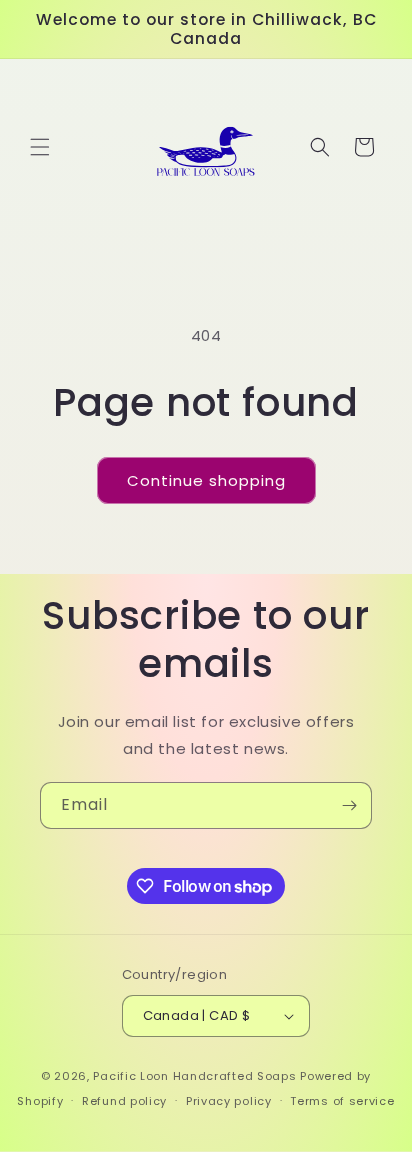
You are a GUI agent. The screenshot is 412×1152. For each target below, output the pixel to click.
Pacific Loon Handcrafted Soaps (194, 1076)
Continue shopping (206, 480)
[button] (40, 147)
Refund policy (124, 1101)
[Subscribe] (349, 805)
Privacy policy (229, 1101)
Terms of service (342, 1101)
